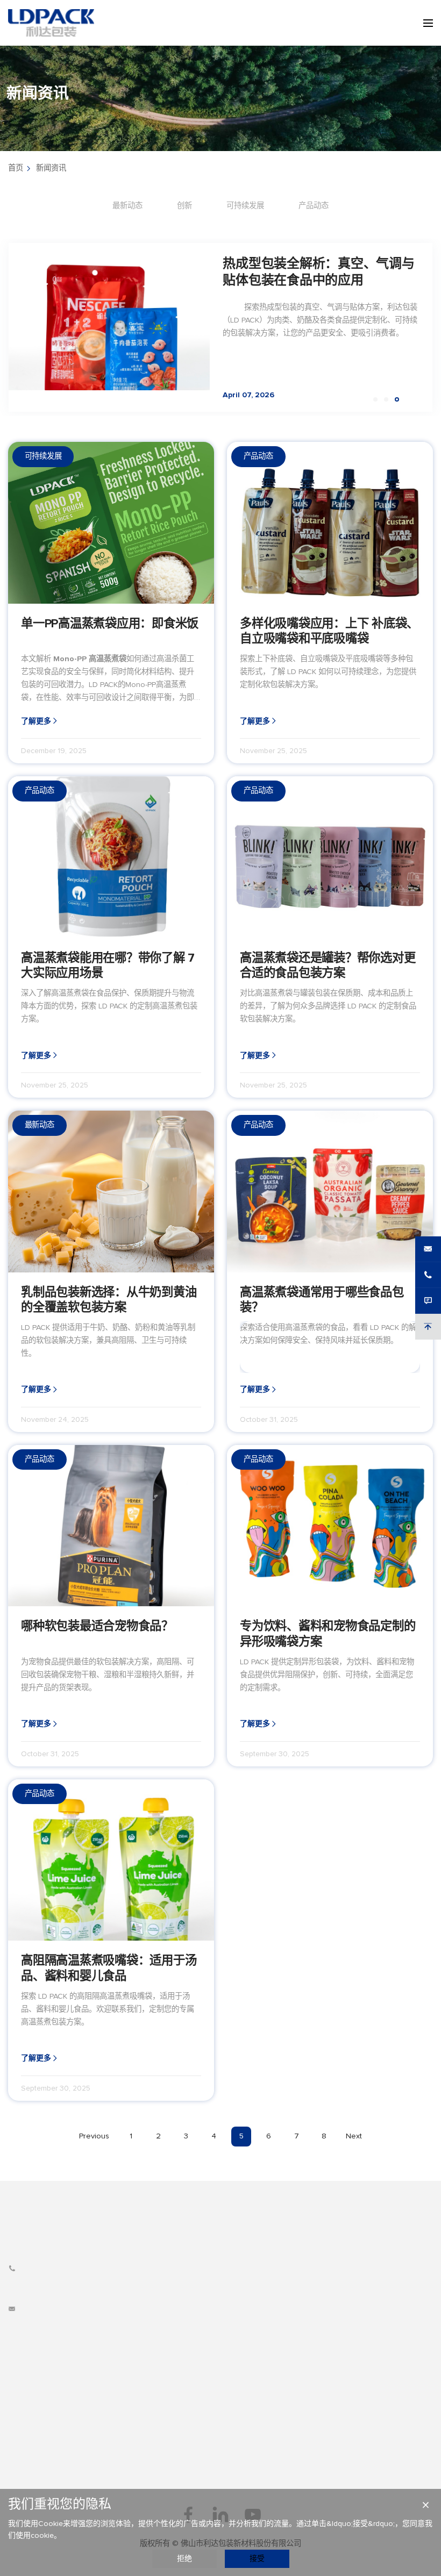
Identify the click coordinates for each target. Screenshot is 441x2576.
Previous (94, 2136)
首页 (16, 168)
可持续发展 (245, 206)
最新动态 (127, 206)
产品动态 (314, 206)
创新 (184, 206)
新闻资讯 (51, 168)
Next (354, 2136)
